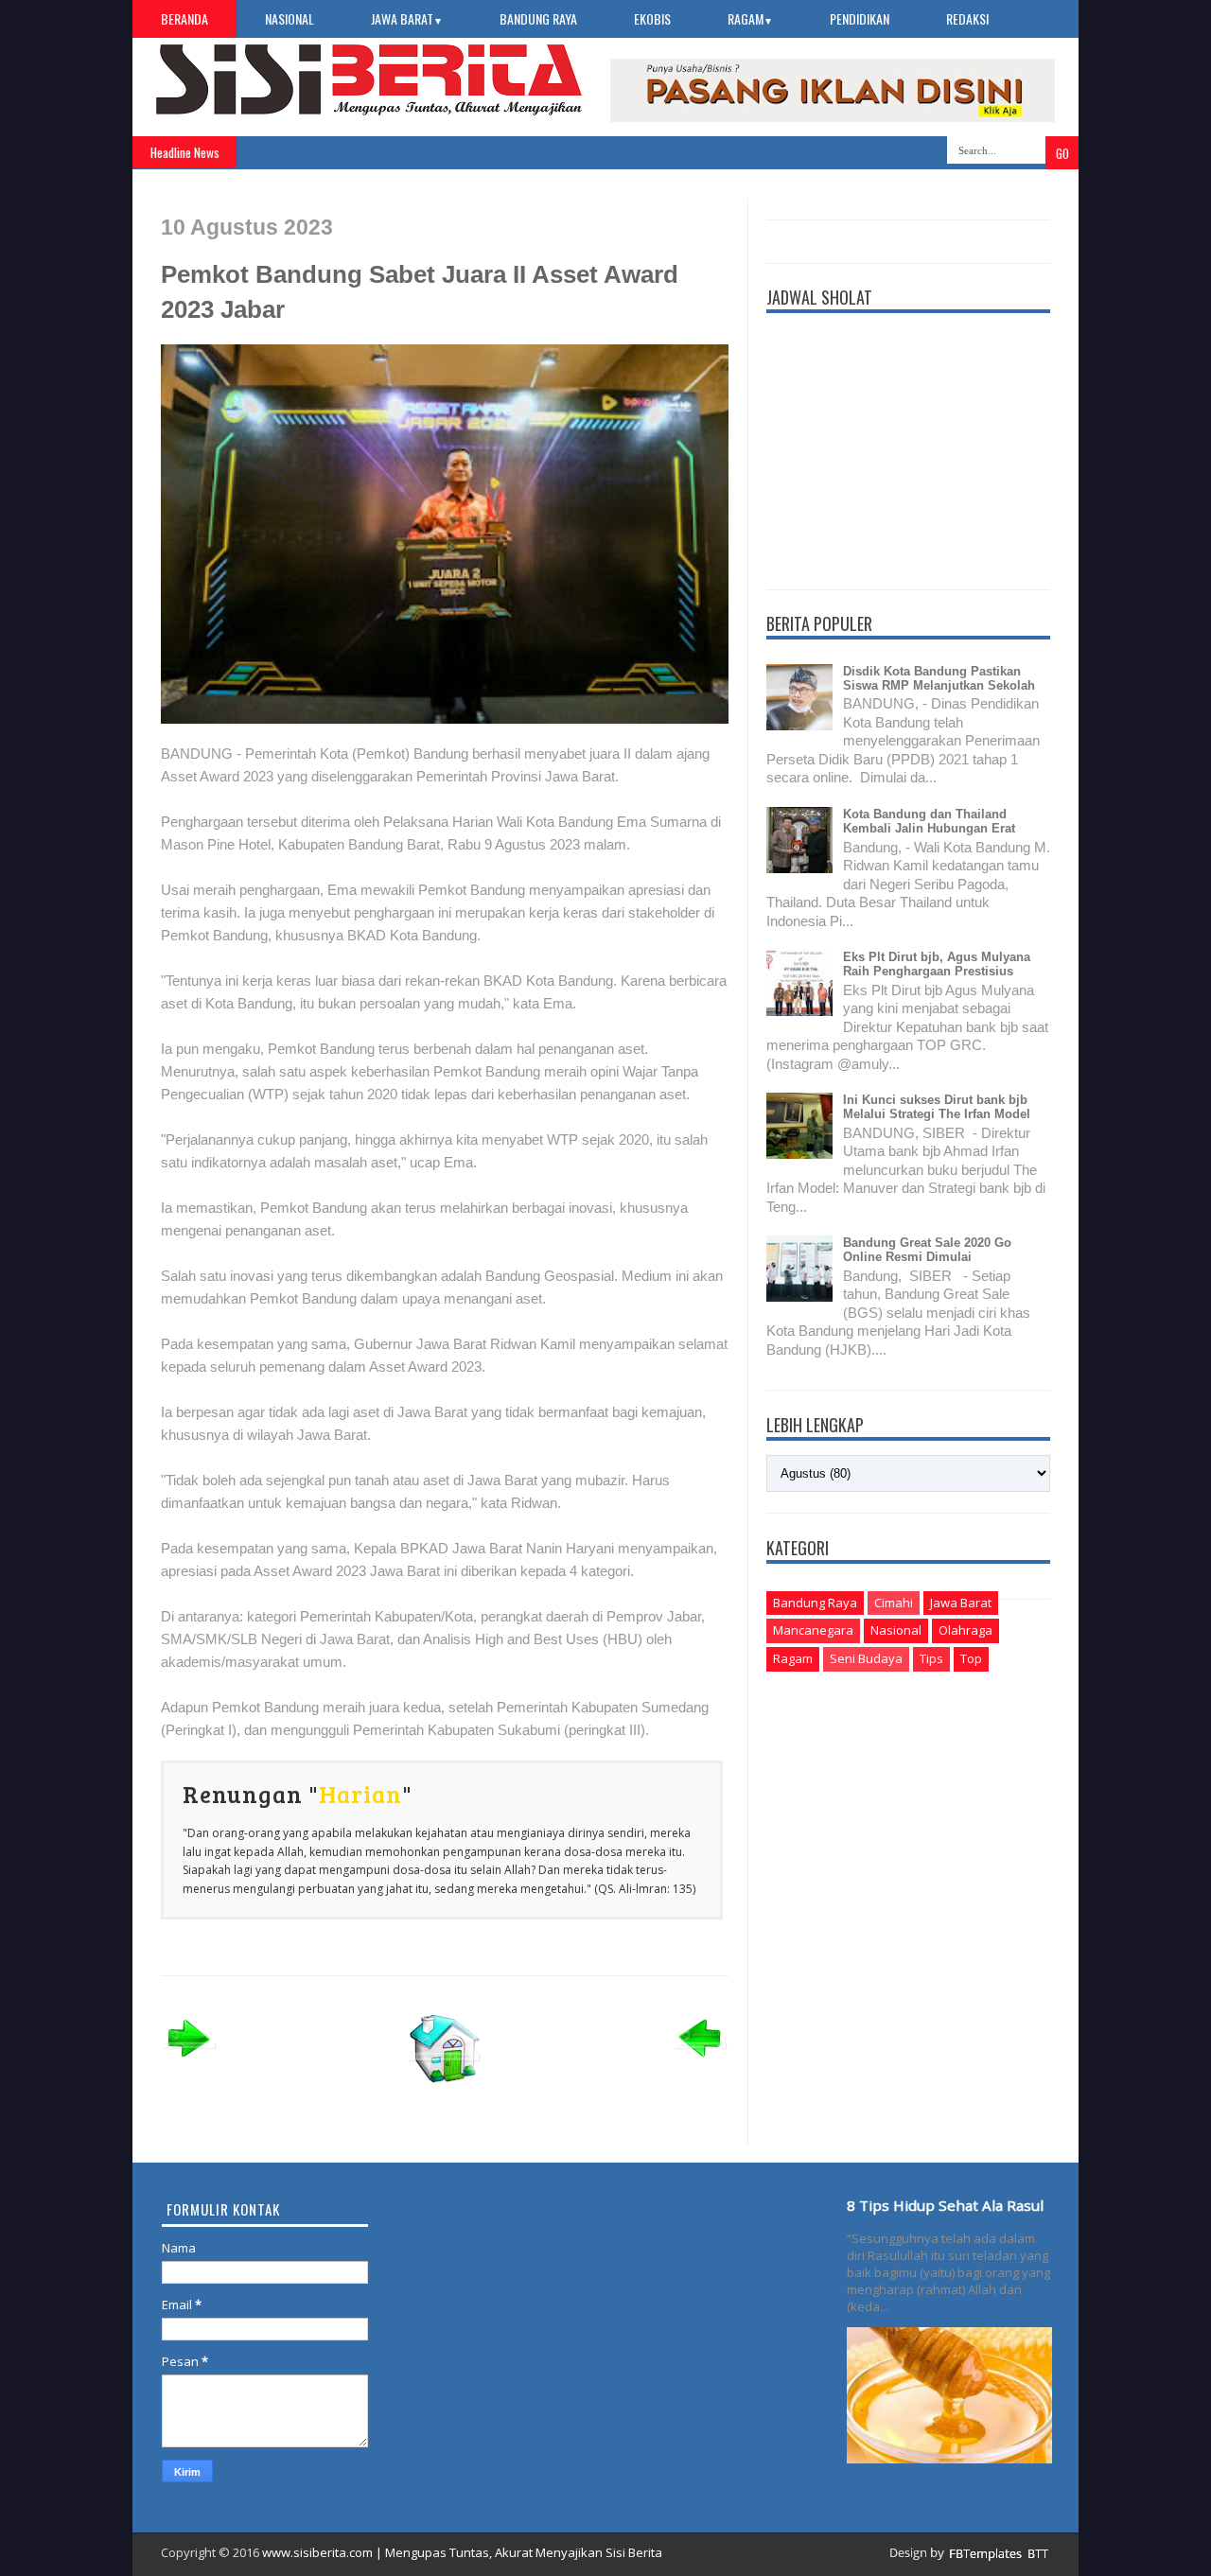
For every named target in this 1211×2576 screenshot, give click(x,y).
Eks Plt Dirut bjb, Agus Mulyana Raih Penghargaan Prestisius (937, 964)
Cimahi (894, 1603)
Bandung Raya (538, 18)
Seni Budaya (866, 1658)
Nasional (290, 18)
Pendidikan (860, 18)
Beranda (184, 18)
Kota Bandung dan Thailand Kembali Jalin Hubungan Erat (929, 821)
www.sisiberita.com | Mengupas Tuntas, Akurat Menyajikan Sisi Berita (462, 2552)
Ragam (750, 18)
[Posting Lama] (700, 2063)
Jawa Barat (407, 18)
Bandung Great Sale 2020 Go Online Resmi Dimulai (927, 1250)
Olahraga (965, 1630)
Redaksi (967, 18)
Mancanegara (813, 1630)
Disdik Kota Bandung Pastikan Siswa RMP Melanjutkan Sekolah (939, 678)
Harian (360, 1794)
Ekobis (652, 18)
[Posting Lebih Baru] (189, 2063)
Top (971, 1658)
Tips (931, 1658)
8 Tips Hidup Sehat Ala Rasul (945, 2205)
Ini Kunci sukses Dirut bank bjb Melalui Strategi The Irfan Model (937, 1107)
